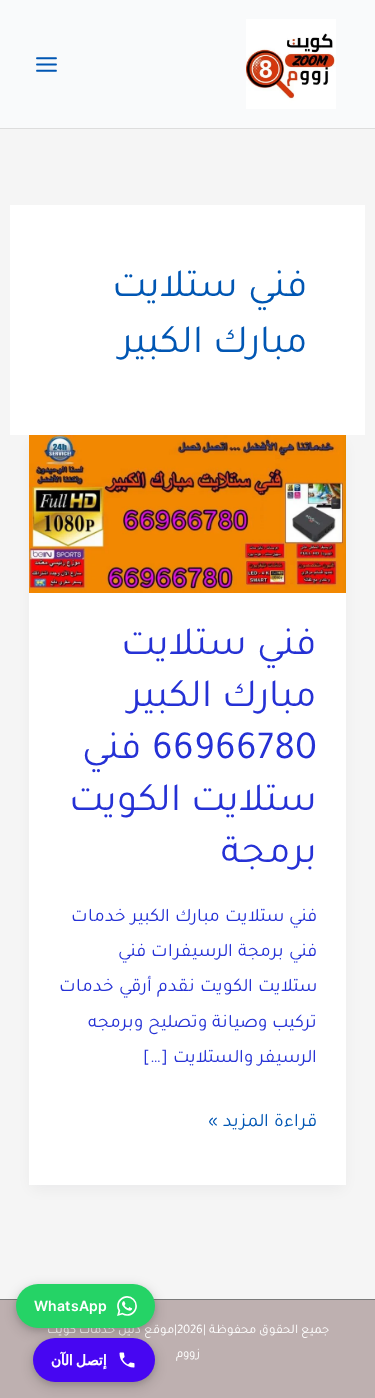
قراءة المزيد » (262, 1127)
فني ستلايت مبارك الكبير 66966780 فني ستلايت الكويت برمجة (193, 752)
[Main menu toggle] (47, 64)
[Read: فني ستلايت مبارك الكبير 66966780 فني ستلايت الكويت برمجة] (187, 515)
